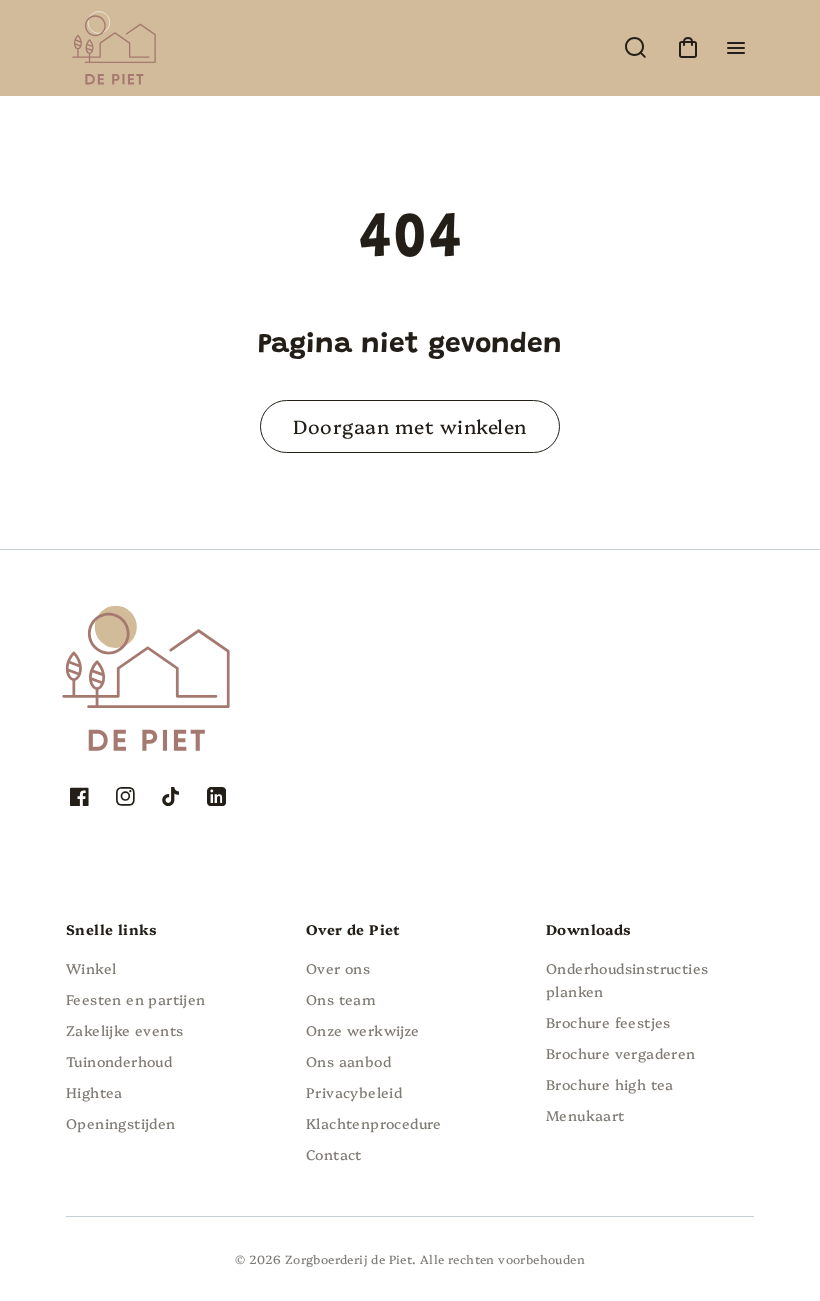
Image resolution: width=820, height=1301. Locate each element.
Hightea (94, 1092)
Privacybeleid (354, 1092)
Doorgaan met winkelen (409, 425)
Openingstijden (121, 1123)
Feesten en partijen (136, 999)
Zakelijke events (124, 1030)
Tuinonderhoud (119, 1061)
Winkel (91, 968)
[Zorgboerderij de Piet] (191, 630)
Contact (334, 1154)
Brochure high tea (610, 1084)
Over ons (338, 968)
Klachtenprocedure (374, 1123)
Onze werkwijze (363, 1030)
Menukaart (585, 1115)
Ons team (341, 999)
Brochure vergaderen (621, 1053)
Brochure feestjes (608, 1022)
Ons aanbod (348, 1061)
